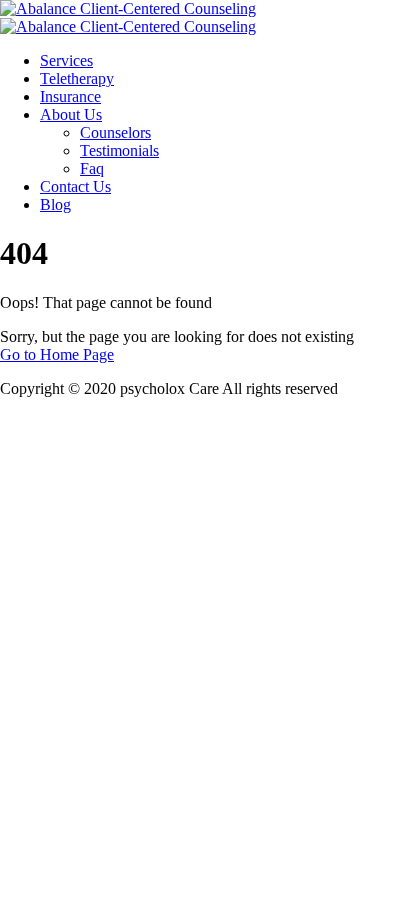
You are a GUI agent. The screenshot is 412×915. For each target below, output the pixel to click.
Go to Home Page (57, 354)
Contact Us (75, 186)
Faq (92, 168)
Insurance (70, 96)
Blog (55, 204)
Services (66, 60)
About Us (71, 114)
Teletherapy (77, 78)
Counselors (115, 132)
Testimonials (119, 150)
